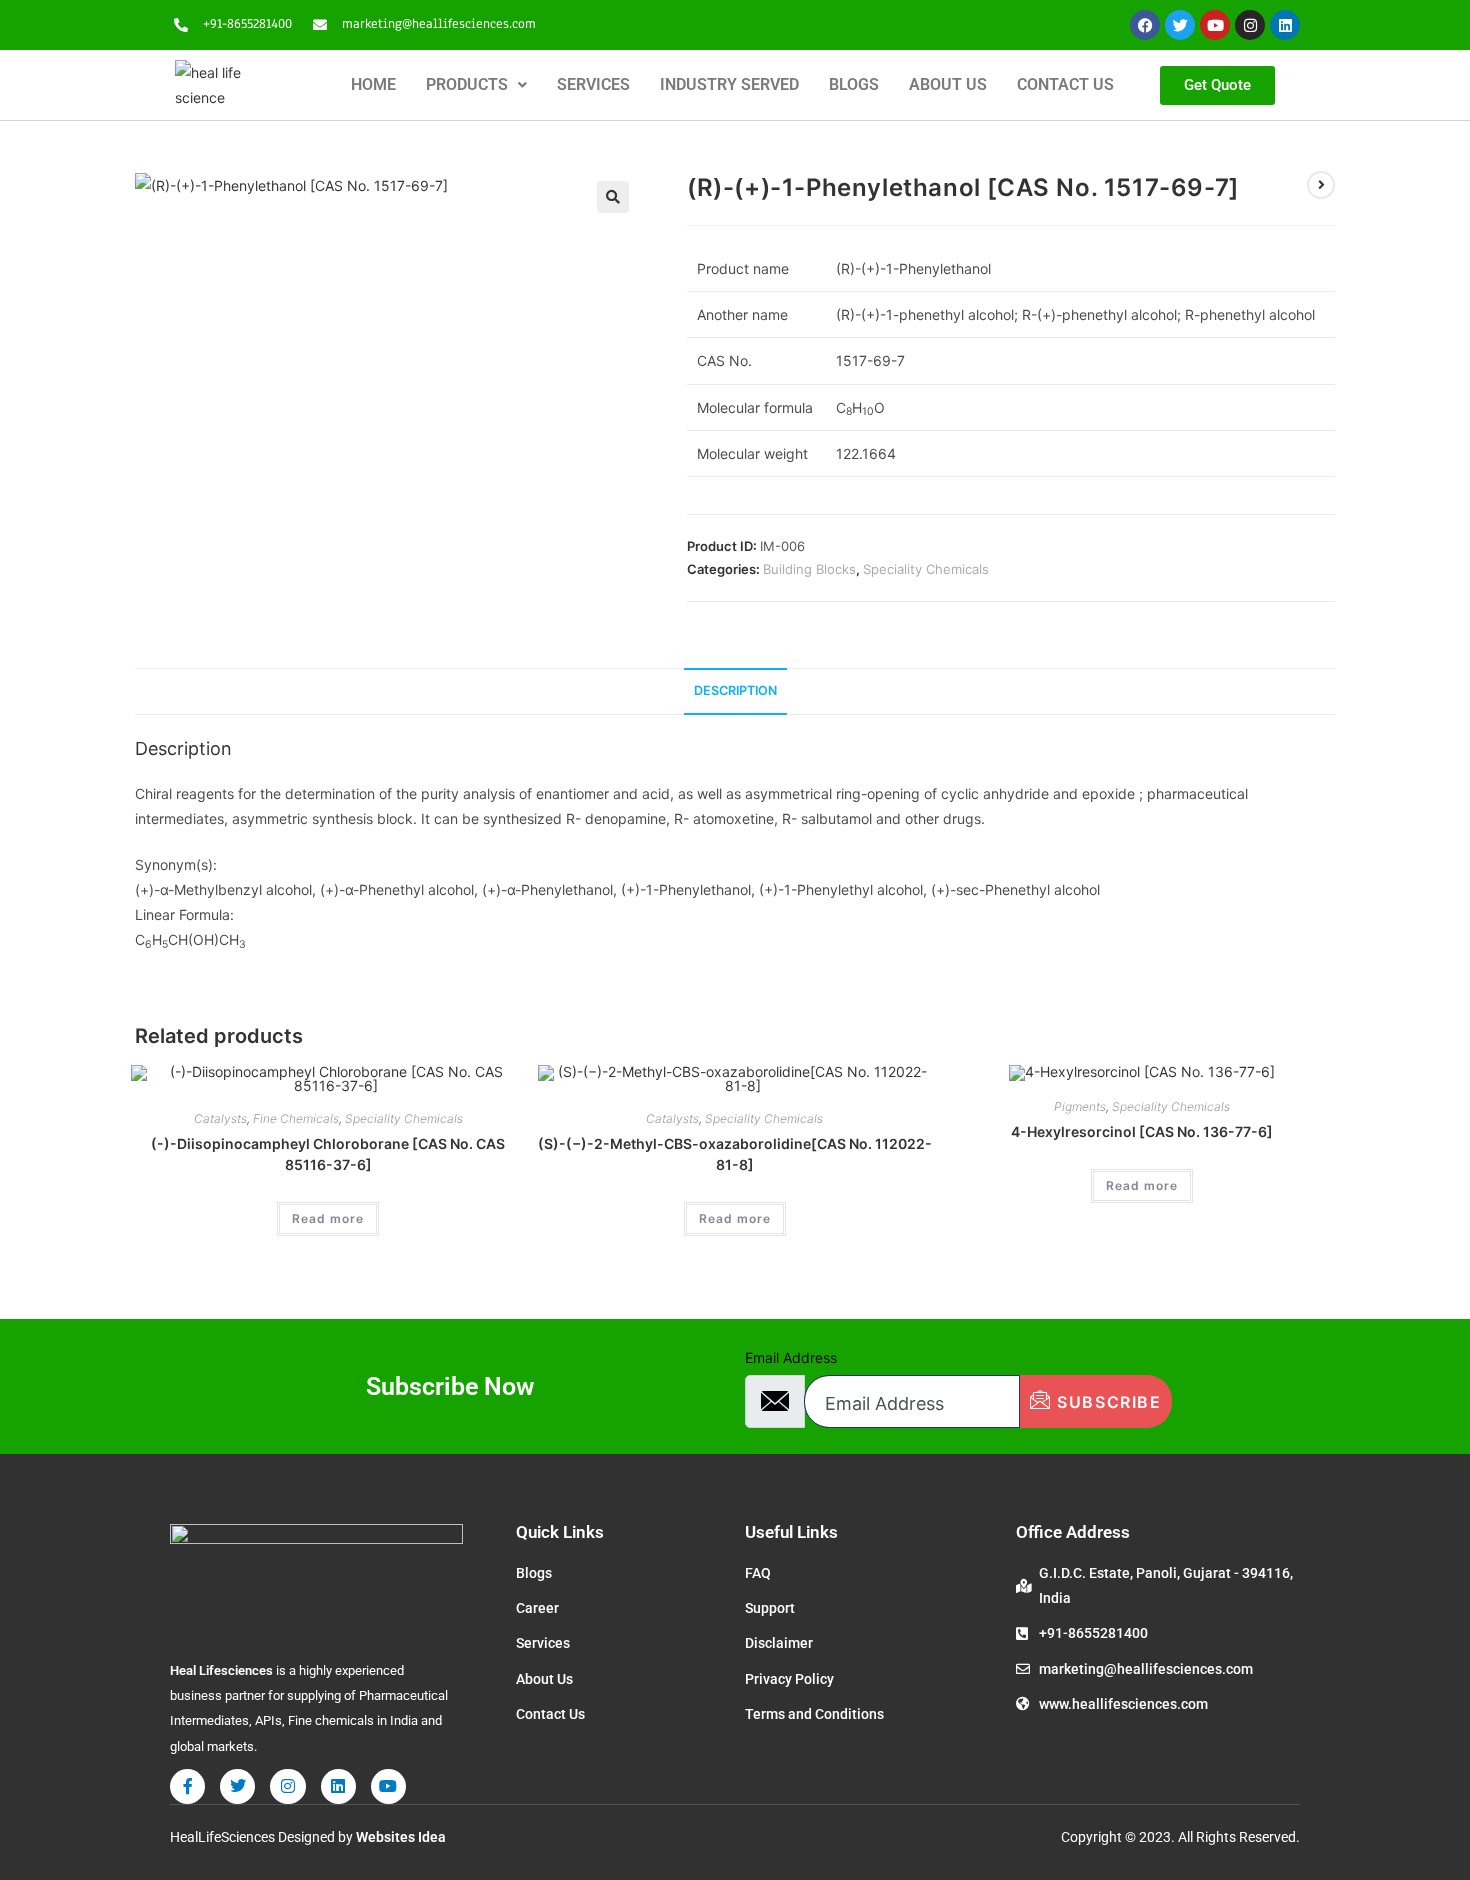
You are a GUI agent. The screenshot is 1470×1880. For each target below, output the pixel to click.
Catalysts (220, 1118)
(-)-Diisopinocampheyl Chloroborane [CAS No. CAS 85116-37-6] (328, 1154)
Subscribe (1107, 1402)
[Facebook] (1145, 25)
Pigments (1080, 1106)
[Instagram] (1250, 25)
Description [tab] (735, 690)
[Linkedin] (1285, 25)
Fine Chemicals (296, 1118)
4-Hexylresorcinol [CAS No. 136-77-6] (1142, 1131)
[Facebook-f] (187, 1786)
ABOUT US (948, 84)
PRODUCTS (467, 84)
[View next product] (1321, 185)
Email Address (791, 1357)
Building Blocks (809, 569)
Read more (328, 1218)
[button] (476, 85)
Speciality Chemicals (926, 569)
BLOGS (854, 84)
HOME (373, 84)
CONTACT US (1065, 84)
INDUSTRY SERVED (729, 84)
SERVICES (593, 84)
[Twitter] (1180, 25)
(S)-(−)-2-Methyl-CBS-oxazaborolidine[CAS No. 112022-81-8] (735, 1154)
